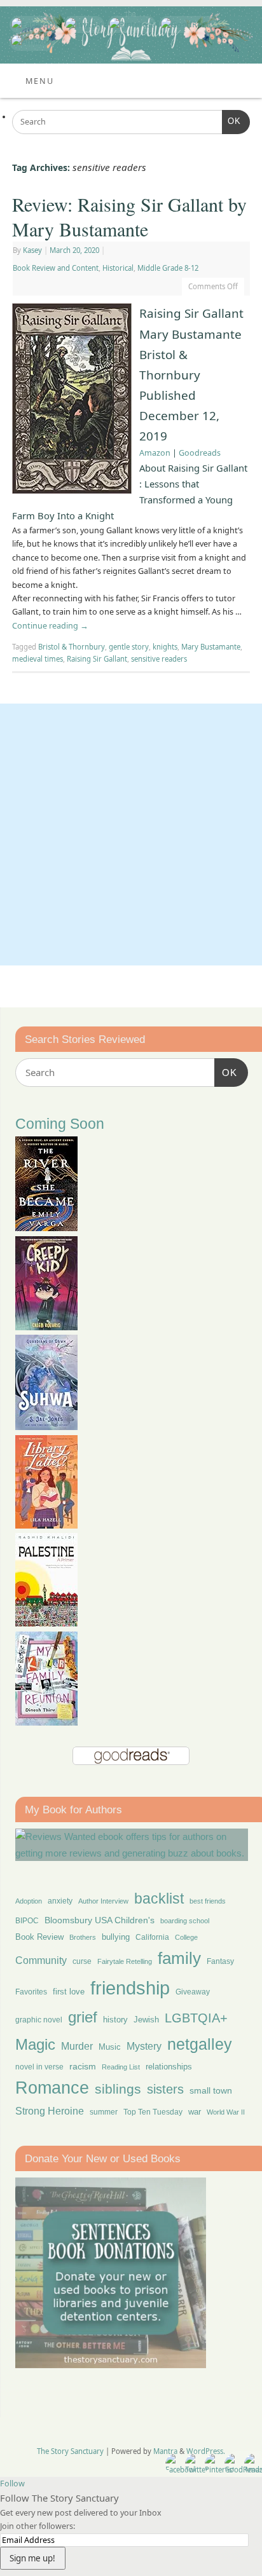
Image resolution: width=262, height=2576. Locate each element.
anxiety (60, 1901)
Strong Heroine (50, 2111)
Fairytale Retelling (125, 1961)
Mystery (144, 2046)
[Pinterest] (130, 24)
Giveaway (193, 1992)
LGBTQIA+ (196, 2018)
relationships (169, 2067)
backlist (159, 1898)
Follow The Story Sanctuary (59, 2498)
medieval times (38, 659)
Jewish (146, 2020)
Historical (118, 268)
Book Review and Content (56, 268)
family (179, 1958)
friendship (130, 1988)
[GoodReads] (186, 24)
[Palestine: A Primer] (46, 1623)
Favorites (31, 1992)
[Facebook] (33, 24)
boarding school (185, 1921)
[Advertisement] (131, 835)
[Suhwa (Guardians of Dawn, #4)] (46, 1427)
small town (211, 2090)
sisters (165, 2089)
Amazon (155, 453)
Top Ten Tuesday (153, 2112)
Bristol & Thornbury (72, 647)
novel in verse (39, 2067)
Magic (35, 2044)
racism (83, 2066)
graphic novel (39, 2020)
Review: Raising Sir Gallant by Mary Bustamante (129, 216)
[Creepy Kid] (46, 1327)
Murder (77, 2046)
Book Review (39, 1937)
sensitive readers (159, 659)
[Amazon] (31, 42)
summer (104, 2112)
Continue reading (50, 626)
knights (165, 647)
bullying (116, 1937)
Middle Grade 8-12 (168, 268)
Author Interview (103, 1901)
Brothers (83, 1937)
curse (82, 1961)
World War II (226, 2112)
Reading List (121, 2067)
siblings (118, 2089)
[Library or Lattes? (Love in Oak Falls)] (46, 1525)
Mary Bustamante (211, 647)
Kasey (32, 250)
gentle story (129, 647)
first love (69, 1992)
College (186, 1937)
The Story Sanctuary (70, 2451)
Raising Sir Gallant (97, 659)
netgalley (200, 2044)
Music (110, 2047)
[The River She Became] (46, 1228)
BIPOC (27, 1921)
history (115, 2020)
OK (231, 121)
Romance (52, 2088)
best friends (208, 1901)
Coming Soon (60, 1124)
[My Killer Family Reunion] (46, 1722)
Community (41, 1960)
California (152, 1937)
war (195, 2112)
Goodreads (200, 453)
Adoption (29, 1901)
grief (83, 2017)
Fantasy (220, 1961)
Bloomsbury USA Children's (100, 1920)
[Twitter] (82, 24)
